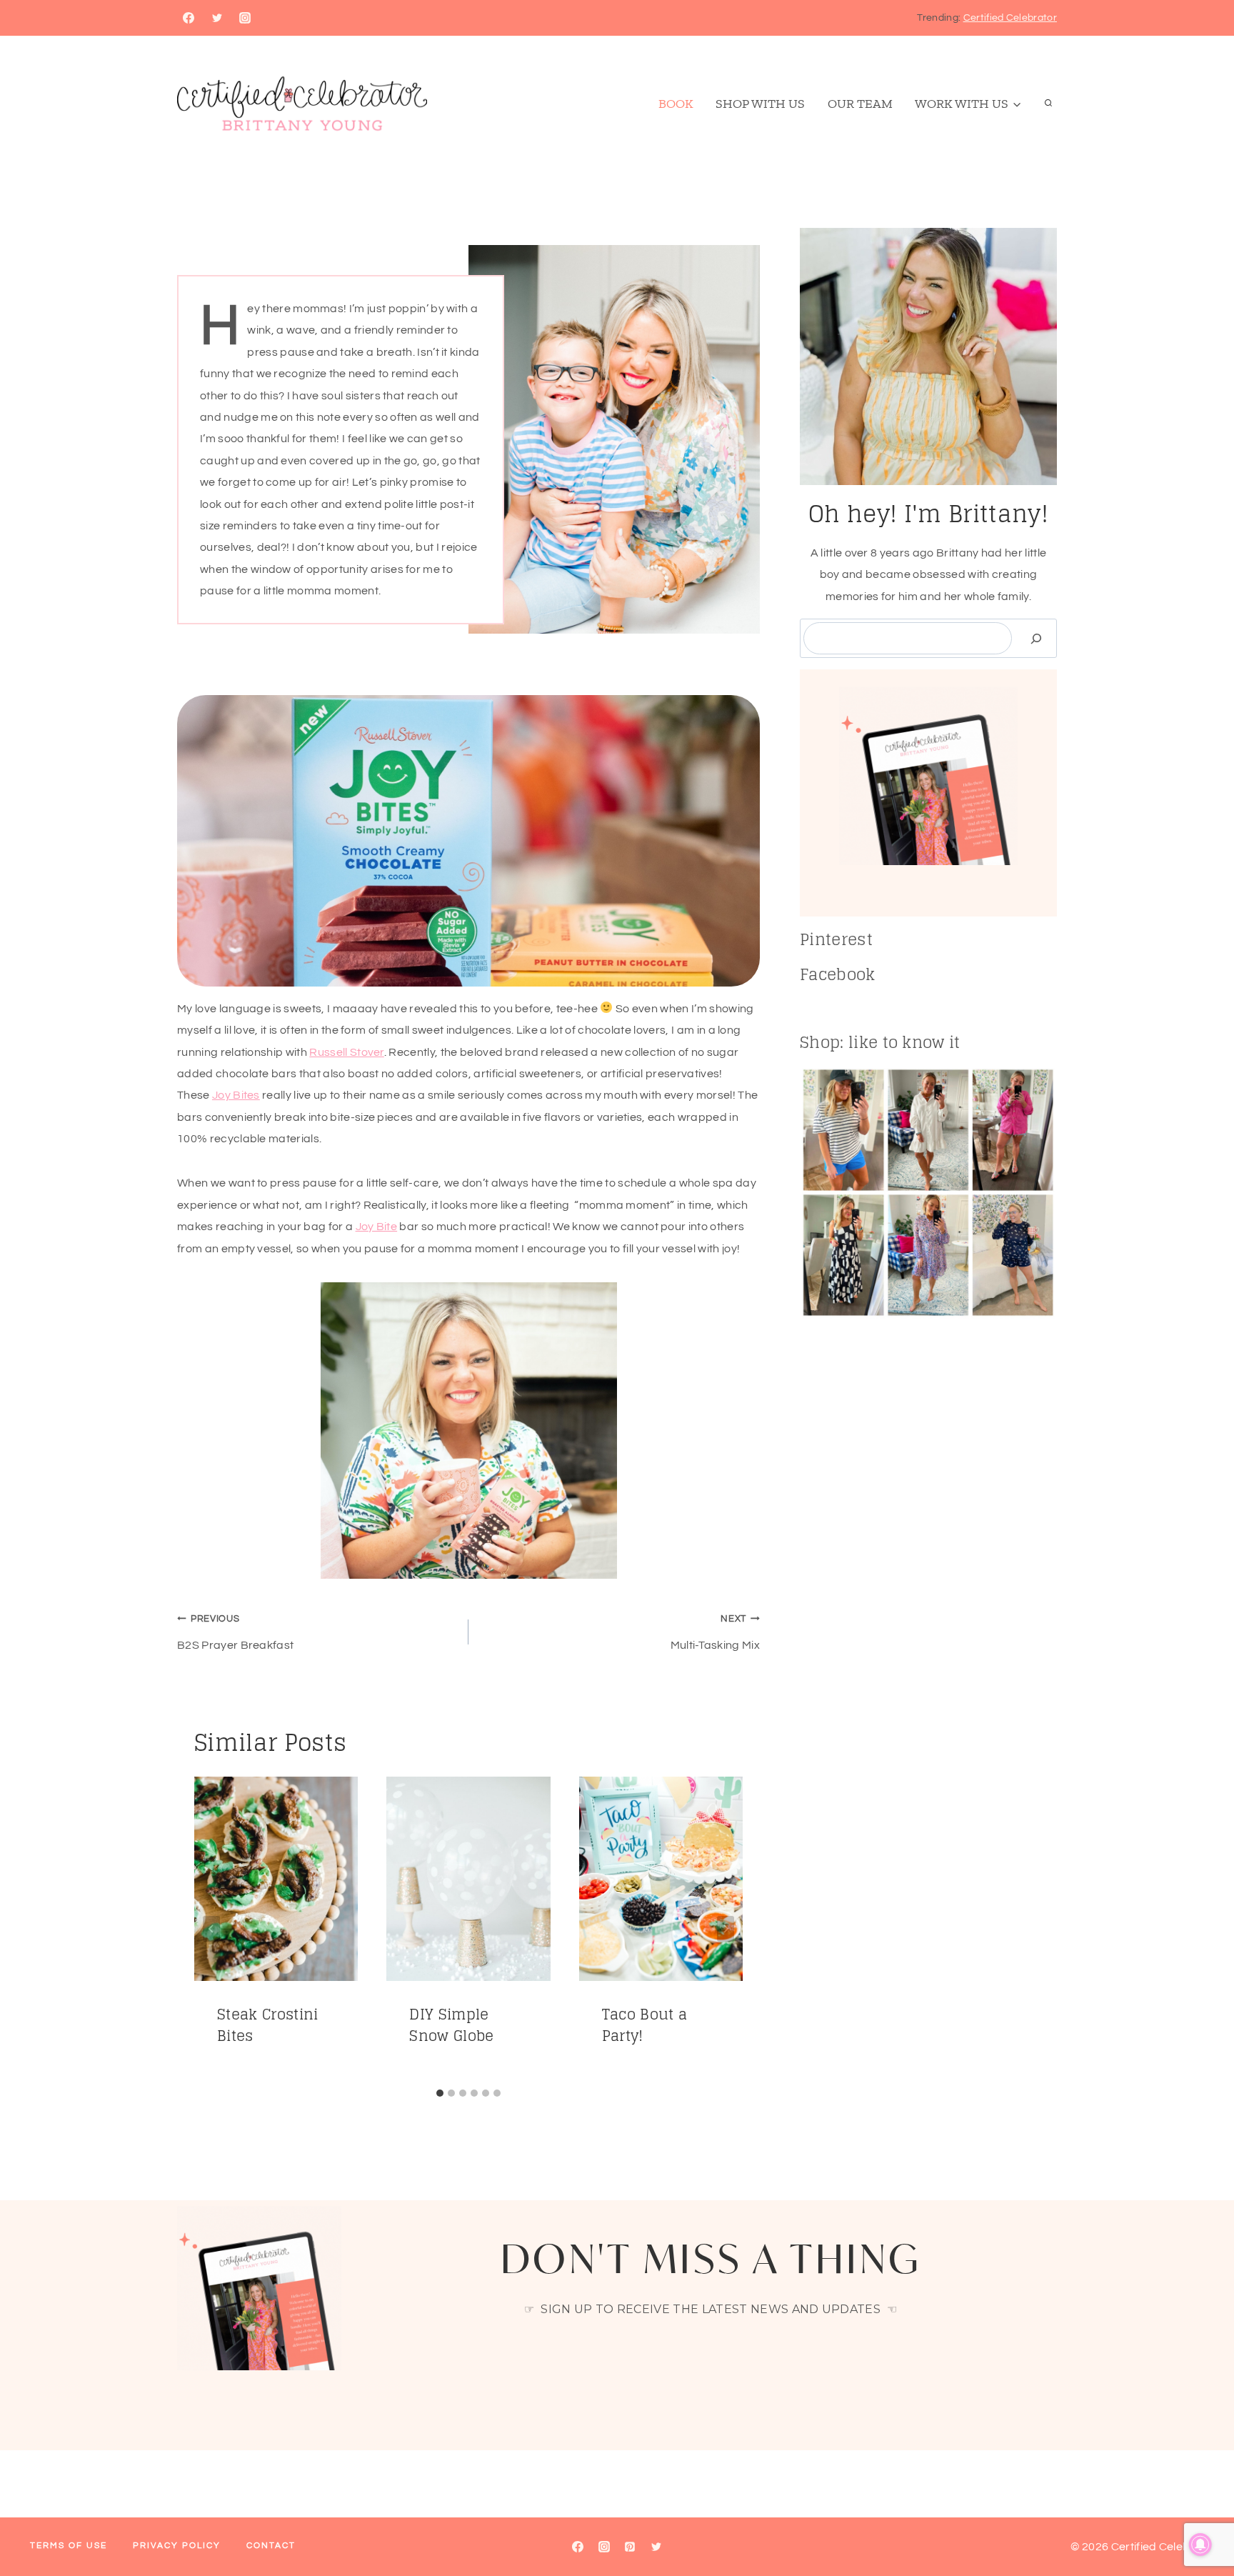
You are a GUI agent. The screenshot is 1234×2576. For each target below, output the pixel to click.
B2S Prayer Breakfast (235, 1633)
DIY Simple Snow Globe (451, 2025)
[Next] (726, 1929)
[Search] (1036, 638)
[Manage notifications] (1200, 2545)
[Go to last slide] (211, 1929)
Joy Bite (377, 1227)
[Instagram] (245, 18)
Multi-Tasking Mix (715, 1633)
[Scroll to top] (1201, 2521)
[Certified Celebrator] (302, 104)
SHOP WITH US (760, 104)
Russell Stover (346, 1052)
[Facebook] (189, 18)
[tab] (440, 2093)
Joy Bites (236, 1095)
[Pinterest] (630, 2547)
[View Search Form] (1048, 104)
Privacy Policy (177, 2546)
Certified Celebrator (1010, 18)
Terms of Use (69, 2546)
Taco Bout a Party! (645, 2025)
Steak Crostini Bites (267, 2025)
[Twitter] (217, 18)
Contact (271, 2546)
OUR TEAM (860, 104)
